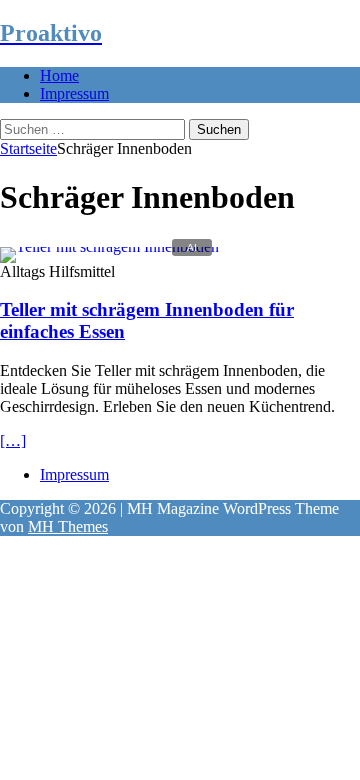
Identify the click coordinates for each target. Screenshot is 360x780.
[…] (13, 440)
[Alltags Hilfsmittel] (109, 246)
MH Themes (68, 526)
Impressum (74, 93)
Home (59, 75)
